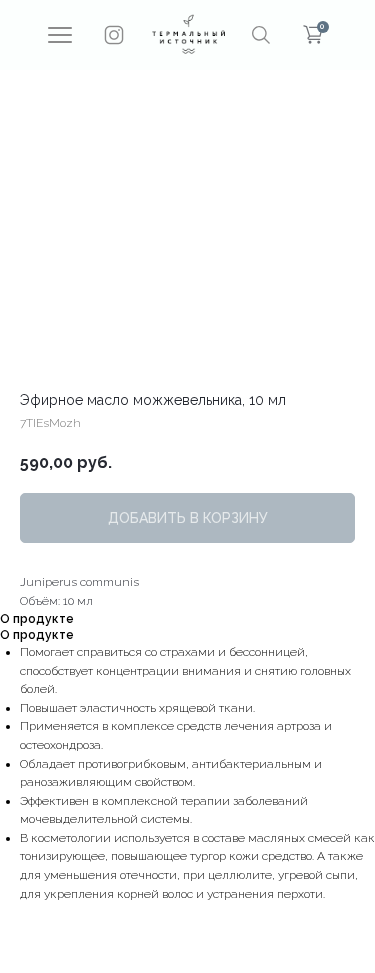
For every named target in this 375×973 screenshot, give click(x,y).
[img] (188, 34)
